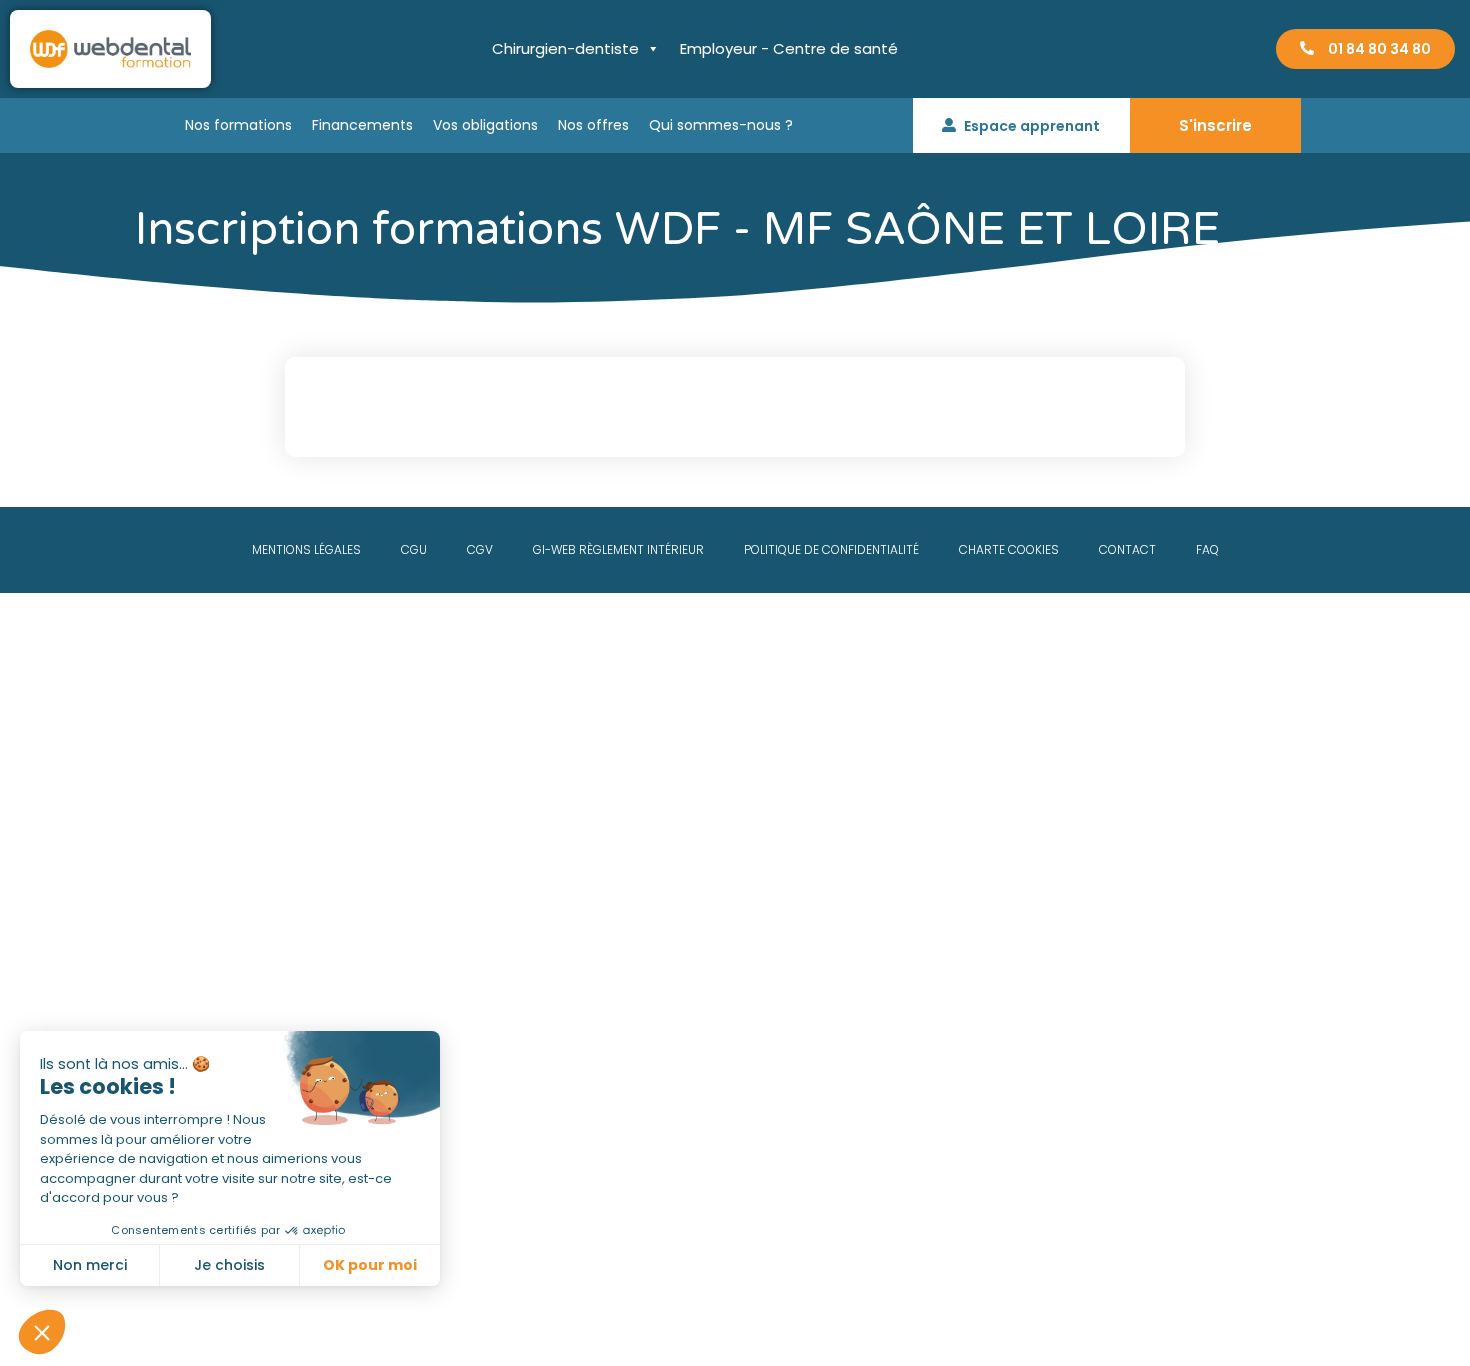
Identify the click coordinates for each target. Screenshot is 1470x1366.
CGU (414, 549)
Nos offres (593, 125)
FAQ (1207, 549)
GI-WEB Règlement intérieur (618, 549)
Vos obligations (485, 125)
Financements (362, 125)
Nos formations (238, 125)
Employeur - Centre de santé (789, 49)
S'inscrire (1215, 125)
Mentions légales (306, 549)
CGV (480, 549)
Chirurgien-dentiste (565, 49)
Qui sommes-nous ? (721, 125)
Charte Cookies (1009, 549)
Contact (1127, 549)
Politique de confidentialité (831, 549)
